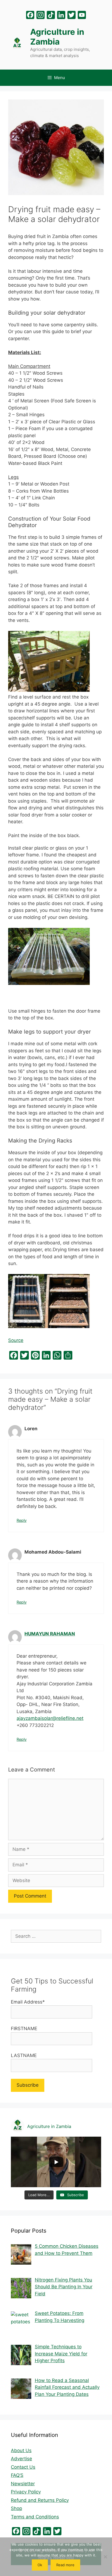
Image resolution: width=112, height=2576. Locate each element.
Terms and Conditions (35, 2517)
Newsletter (23, 2484)
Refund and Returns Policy (40, 2500)
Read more (65, 2565)
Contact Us (23, 2467)
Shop (16, 2508)
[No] (105, 2557)
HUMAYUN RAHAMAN (50, 1634)
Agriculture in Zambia (57, 37)
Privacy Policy (26, 2492)
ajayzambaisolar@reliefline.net (50, 1718)
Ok (40, 2565)
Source (16, 1340)
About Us (21, 2450)
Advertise (21, 2459)
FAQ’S (17, 2475)
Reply (22, 1520)
